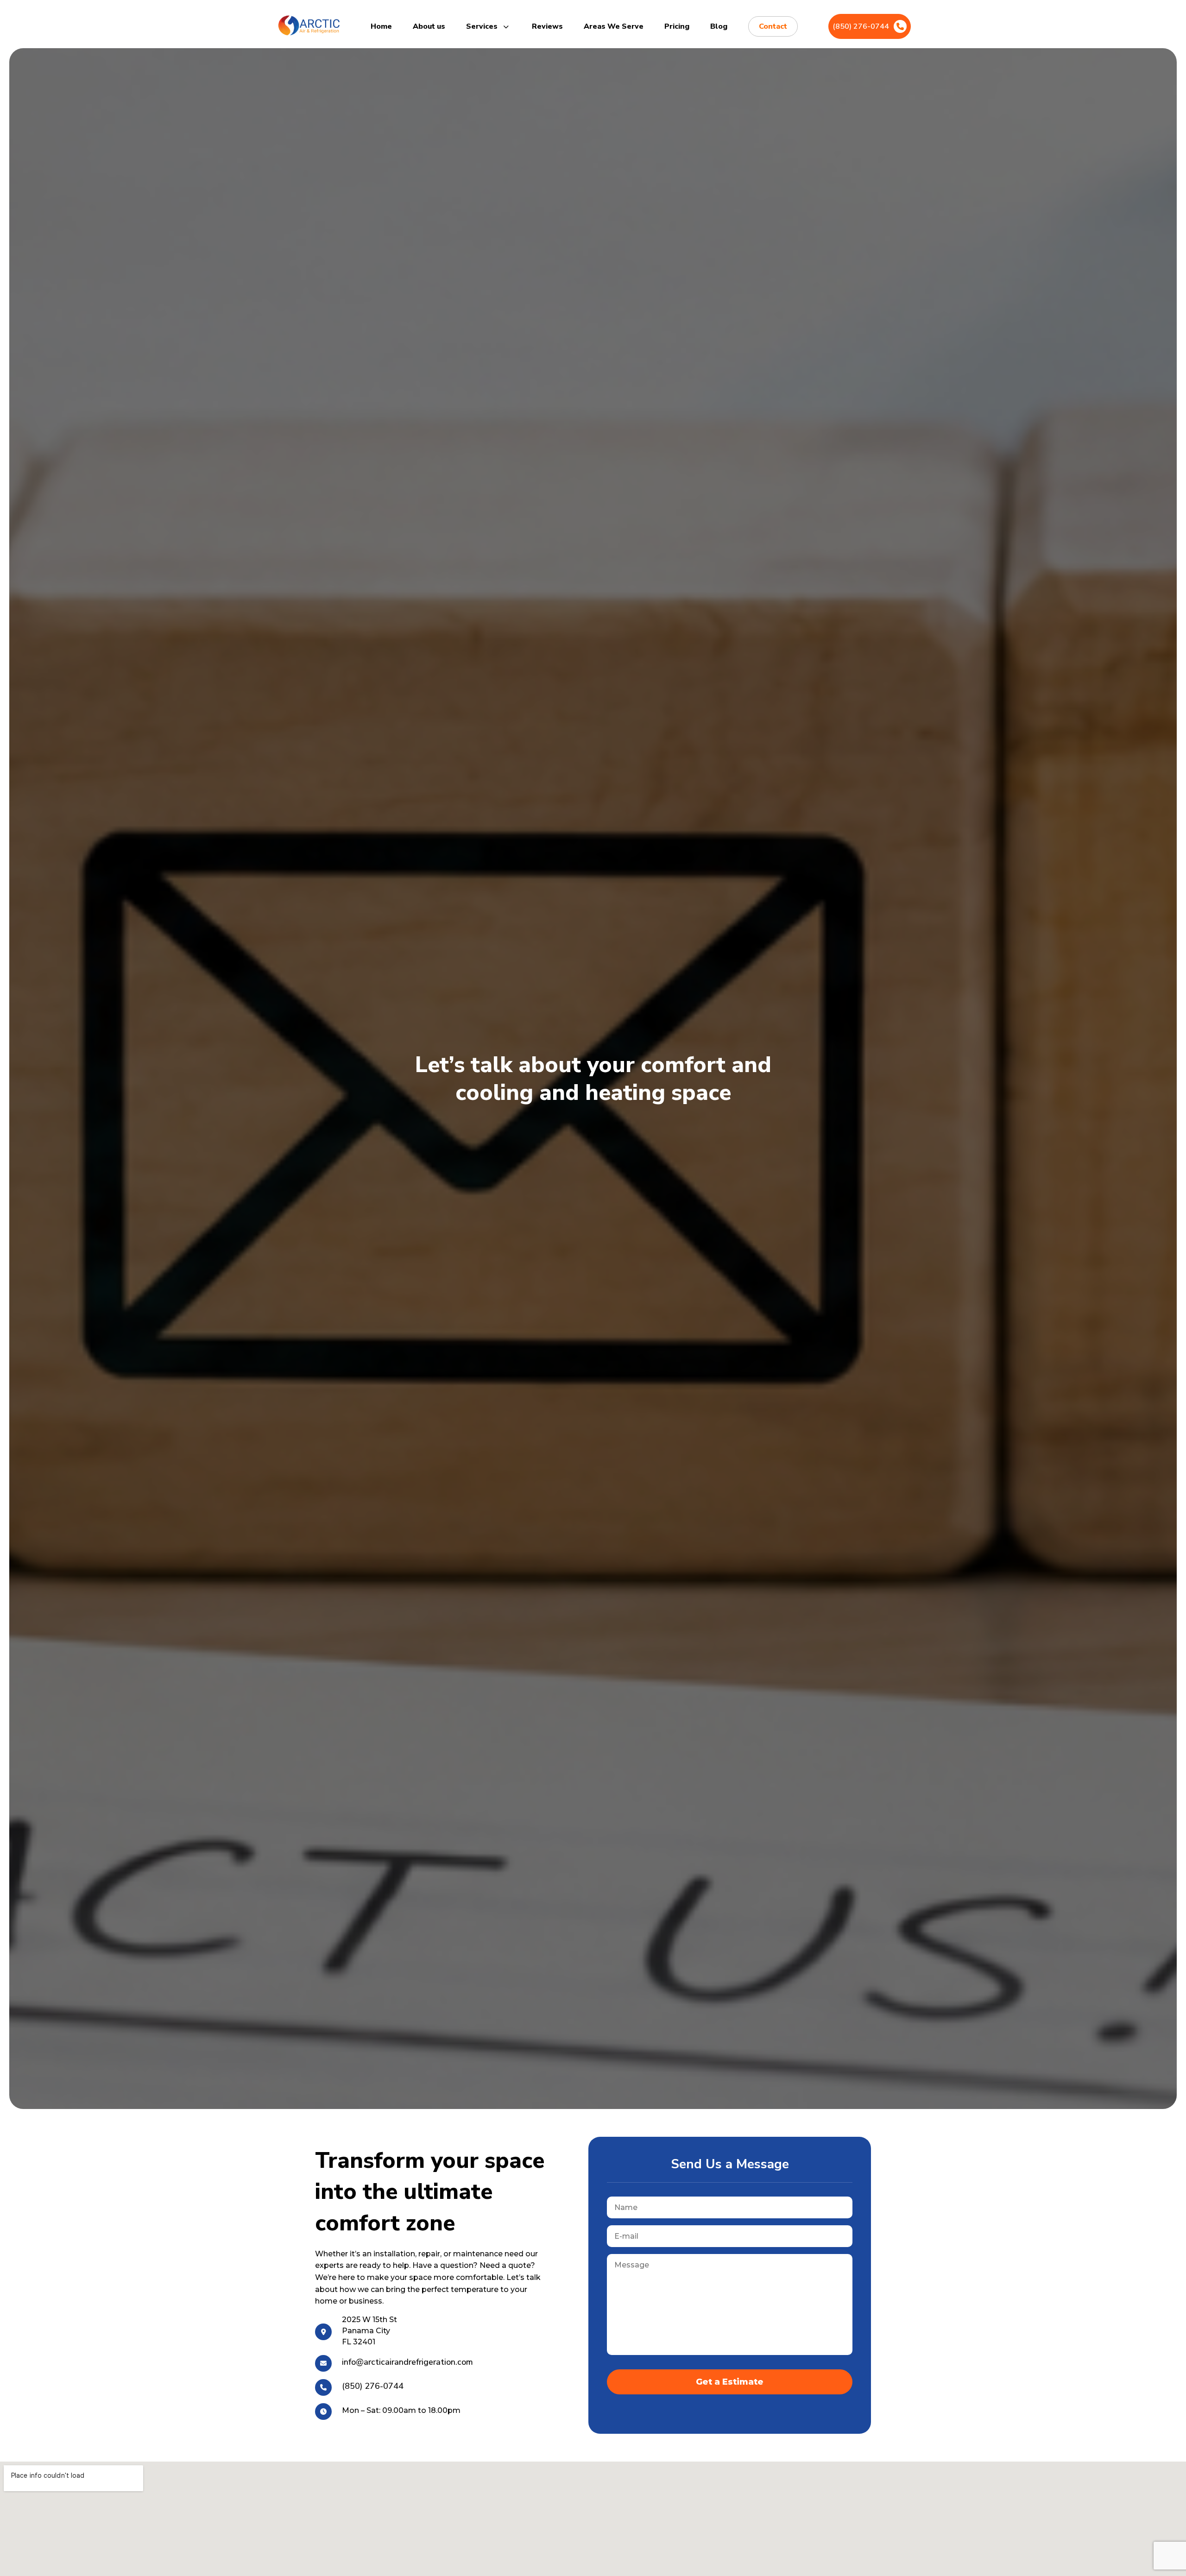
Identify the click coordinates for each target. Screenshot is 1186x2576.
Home (381, 26)
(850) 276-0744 (861, 26)
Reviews (547, 26)
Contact (773, 26)
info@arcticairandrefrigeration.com (407, 2362)
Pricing (677, 26)
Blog (719, 26)
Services (483, 26)
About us (429, 26)
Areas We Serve (614, 26)
